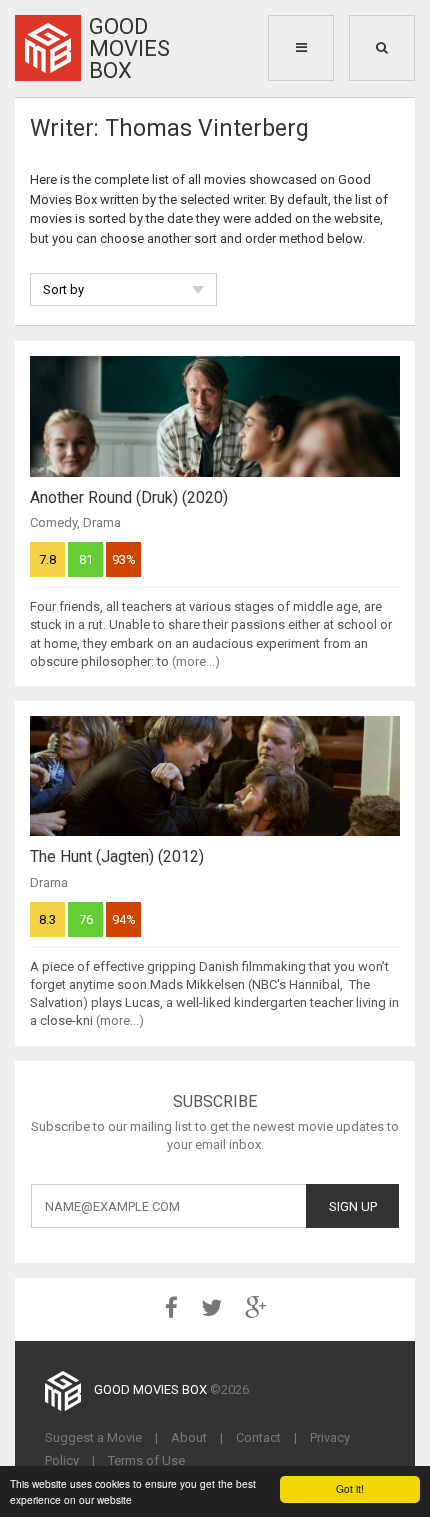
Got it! (350, 1488)
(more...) (196, 661)
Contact (258, 1437)
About (189, 1437)
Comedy (53, 522)
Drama (102, 522)
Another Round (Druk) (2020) (129, 497)
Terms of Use (146, 1460)
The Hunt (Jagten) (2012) (117, 856)
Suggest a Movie (93, 1437)
